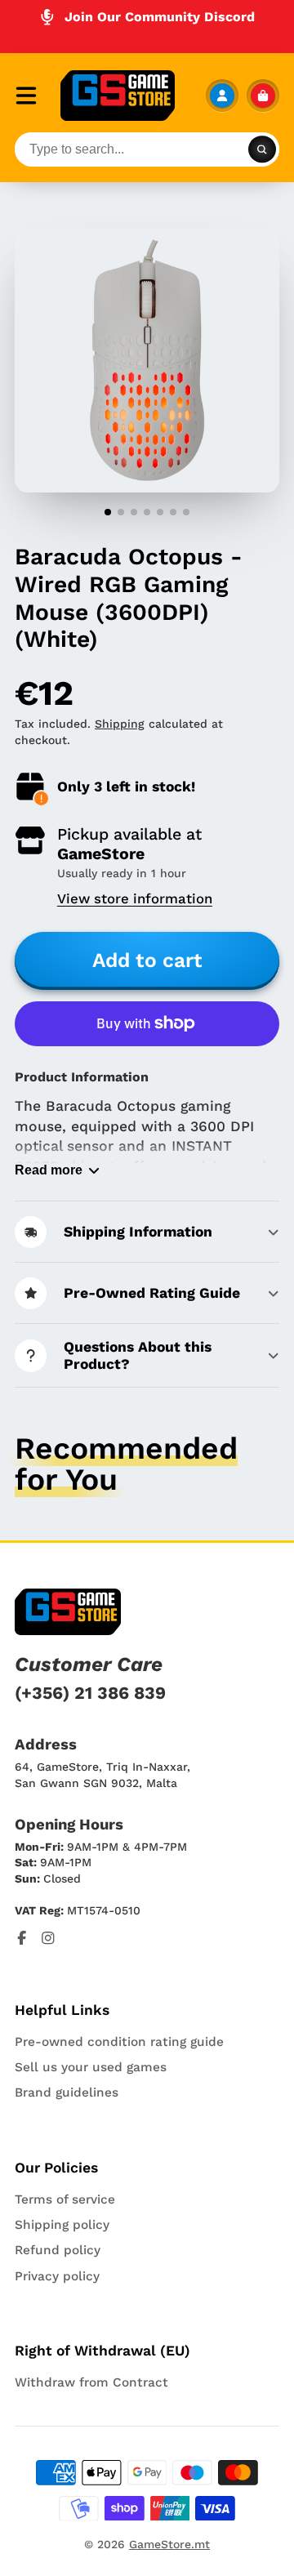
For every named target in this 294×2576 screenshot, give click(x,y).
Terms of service (65, 2199)
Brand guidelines (67, 2092)
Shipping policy (62, 2225)
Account (222, 96)
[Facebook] (22, 1938)
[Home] (118, 96)
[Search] (262, 149)
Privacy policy (57, 2276)
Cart (263, 96)
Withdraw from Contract (91, 2382)
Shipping (120, 724)
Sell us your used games (91, 2067)
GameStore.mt (169, 2544)
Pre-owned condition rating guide (119, 2042)
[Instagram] (48, 1938)
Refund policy (58, 2250)
